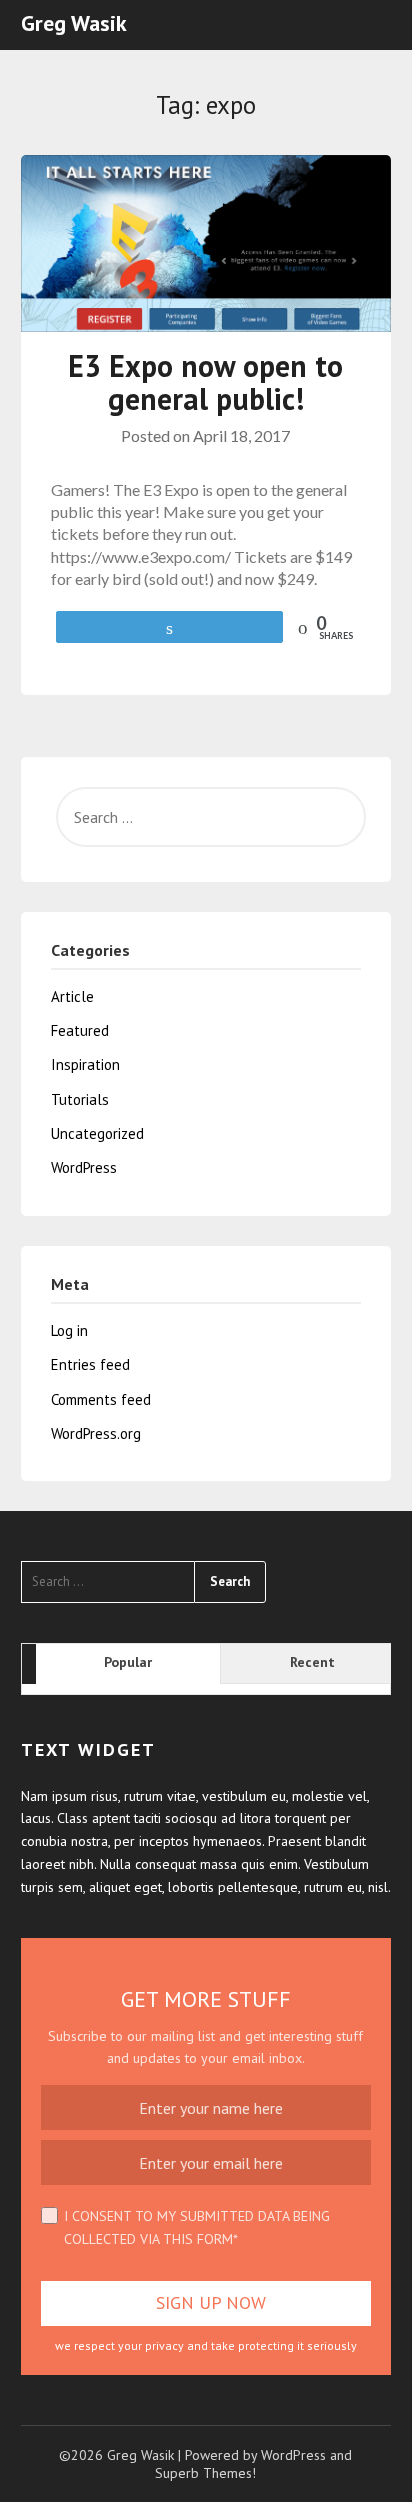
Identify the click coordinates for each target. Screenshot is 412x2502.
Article (72, 996)
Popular (128, 1662)
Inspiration (85, 1064)
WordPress (84, 1167)
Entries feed (90, 1364)
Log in (69, 1330)
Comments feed (101, 1399)
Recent (312, 1662)
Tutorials (80, 1099)
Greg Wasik (74, 23)
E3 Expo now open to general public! (205, 382)
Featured (80, 1030)
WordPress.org (96, 1433)
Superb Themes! (205, 2473)
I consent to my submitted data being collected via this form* (197, 2227)
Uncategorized (97, 1133)
